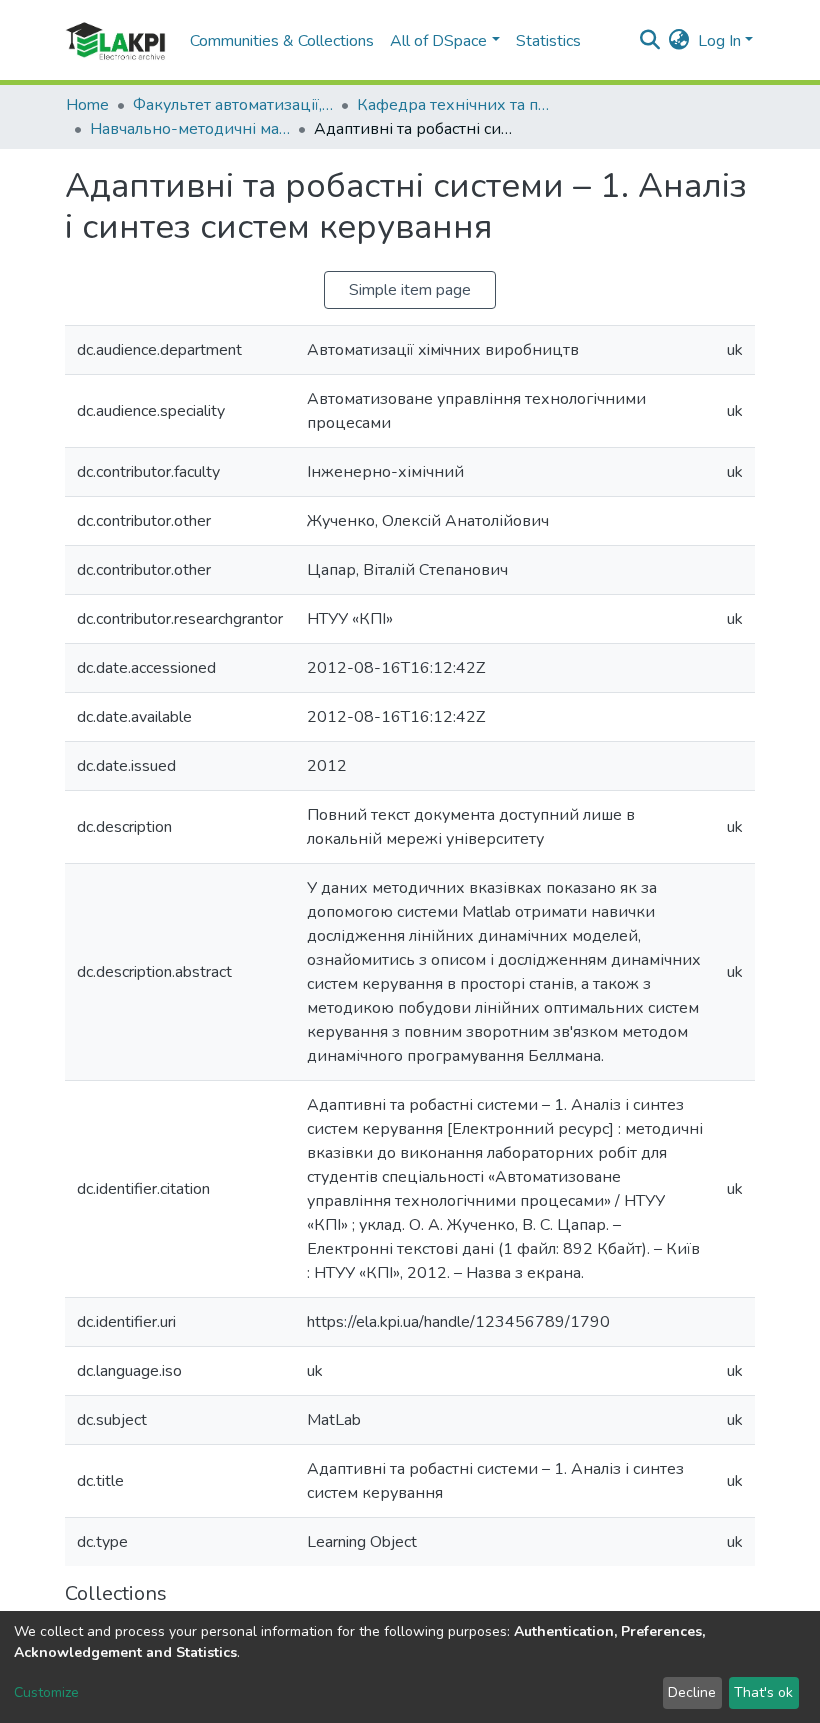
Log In (719, 41)
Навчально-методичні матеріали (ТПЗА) (190, 129)
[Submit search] (650, 41)
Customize (46, 1692)
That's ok (763, 1692)
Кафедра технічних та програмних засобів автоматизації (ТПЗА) (457, 105)
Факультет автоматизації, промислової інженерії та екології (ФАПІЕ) (233, 105)
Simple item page (410, 290)
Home (87, 105)
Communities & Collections (282, 41)
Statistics (548, 41)
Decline (692, 1692)
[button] (679, 41)
